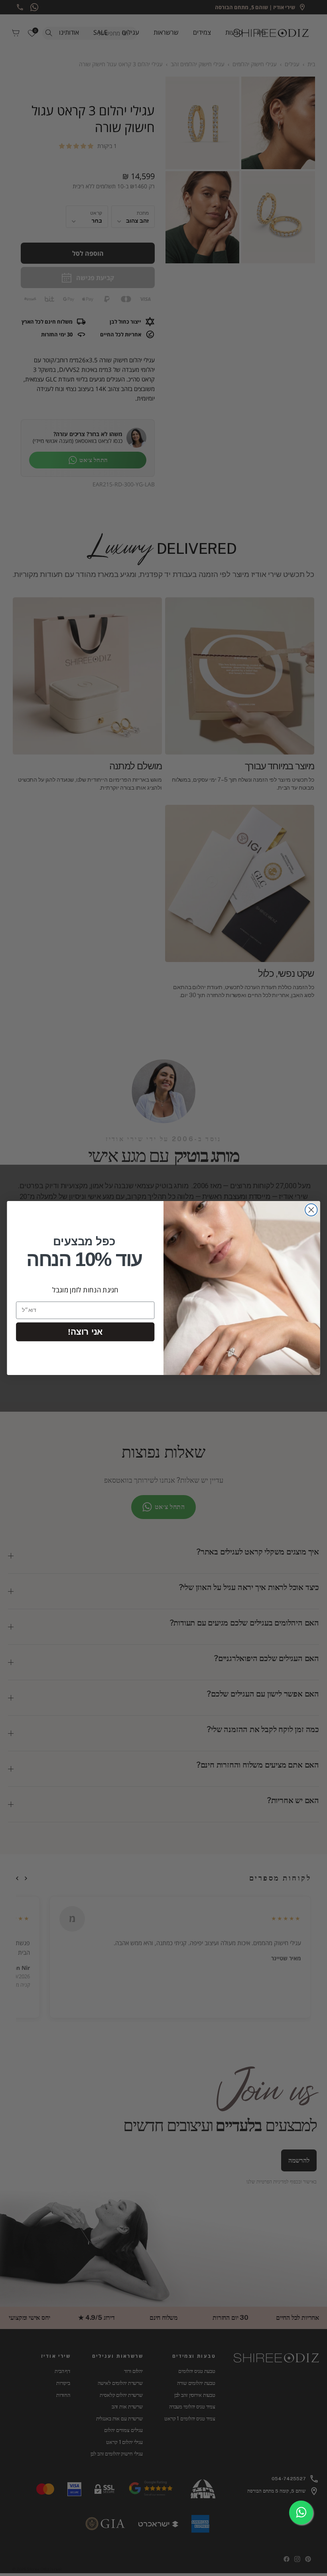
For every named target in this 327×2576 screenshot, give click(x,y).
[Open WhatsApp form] (301, 2513)
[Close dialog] (311, 1210)
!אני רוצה (85, 1332)
